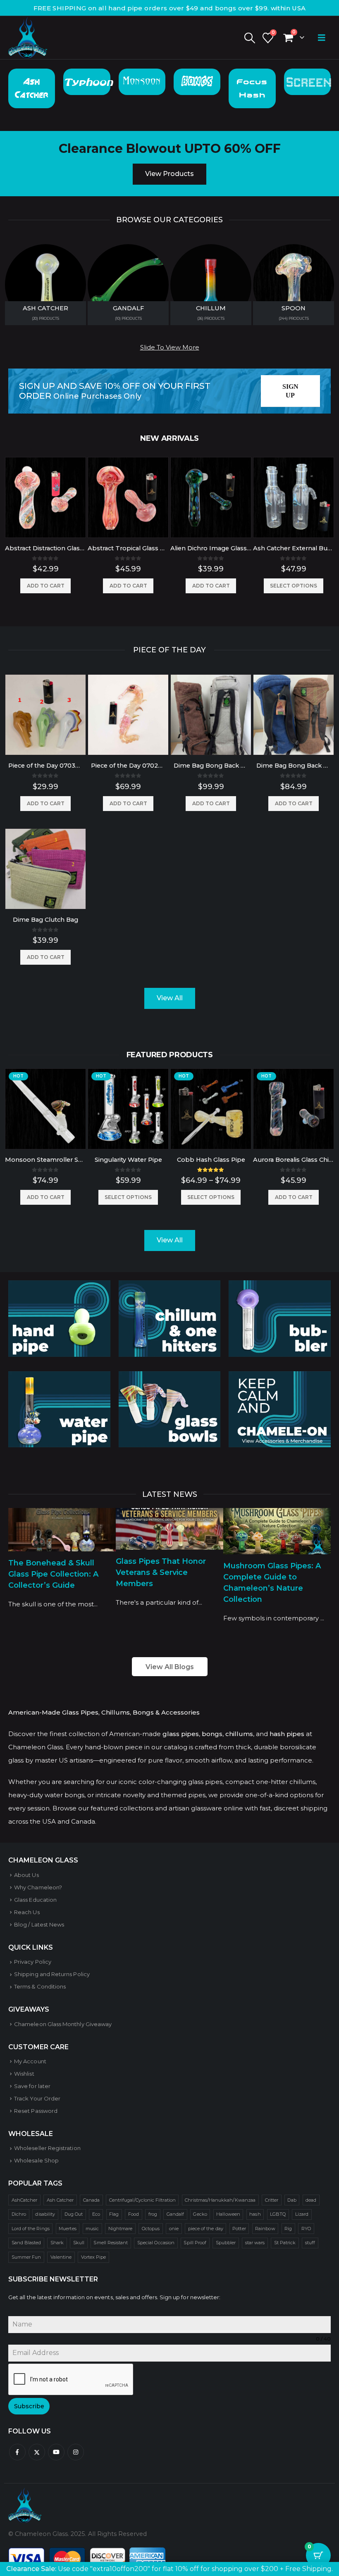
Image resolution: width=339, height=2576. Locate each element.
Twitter (37, 2452)
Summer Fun (26, 2257)
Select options (294, 586)
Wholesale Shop (36, 2160)
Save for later (32, 2086)
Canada (91, 2200)
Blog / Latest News (39, 1924)
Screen (308, 82)
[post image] (62, 1530)
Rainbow (265, 2229)
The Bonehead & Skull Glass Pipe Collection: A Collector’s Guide (53, 1574)
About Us (26, 1875)
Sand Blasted (26, 2243)
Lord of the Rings (31, 2229)
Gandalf (175, 2214)
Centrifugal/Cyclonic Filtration (142, 2200)
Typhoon (88, 82)
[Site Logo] (28, 38)
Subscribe (29, 2406)
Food (134, 2214)
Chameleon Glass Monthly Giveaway (63, 2024)
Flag (114, 2214)
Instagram (76, 2452)
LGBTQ (278, 2214)
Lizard (302, 2214)
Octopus (151, 2229)
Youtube (56, 2452)
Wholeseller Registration (47, 2148)
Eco (96, 2214)
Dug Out (74, 2214)
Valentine (61, 2257)
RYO (306, 2229)
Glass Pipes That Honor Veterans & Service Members (161, 1572)
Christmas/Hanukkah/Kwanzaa (220, 2200)
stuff (310, 2243)
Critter (272, 2200)
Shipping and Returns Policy (52, 1974)
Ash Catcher (32, 88)
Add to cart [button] (46, 586)
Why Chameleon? (38, 1887)
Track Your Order (37, 2098)
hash (255, 2214)
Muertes (67, 2229)
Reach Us (27, 1912)
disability (45, 2214)
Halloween (228, 2214)
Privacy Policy (33, 1962)
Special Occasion (156, 2243)
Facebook (17, 2452)
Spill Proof (195, 2243)
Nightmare (121, 2229)
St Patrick (285, 2243)
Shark (57, 2243)
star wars (255, 2243)
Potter (239, 2229)
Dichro (19, 2214)
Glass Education (35, 1900)
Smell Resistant (111, 2243)
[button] (249, 38)
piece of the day (206, 2229)
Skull (79, 2243)
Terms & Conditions (40, 1986)
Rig (288, 2229)
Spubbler (226, 2243)
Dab (292, 2200)
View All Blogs (170, 1667)
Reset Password (36, 2111)
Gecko (200, 2214)
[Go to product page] (45, 497)
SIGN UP (291, 391)
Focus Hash (252, 88)
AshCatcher (25, 2200)
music (92, 2229)
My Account (30, 2061)
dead (311, 2200)
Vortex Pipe (94, 2257)
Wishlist (24, 2074)
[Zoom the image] (59, 1287)
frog (153, 2214)
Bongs (197, 82)
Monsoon (142, 82)
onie (174, 2229)
